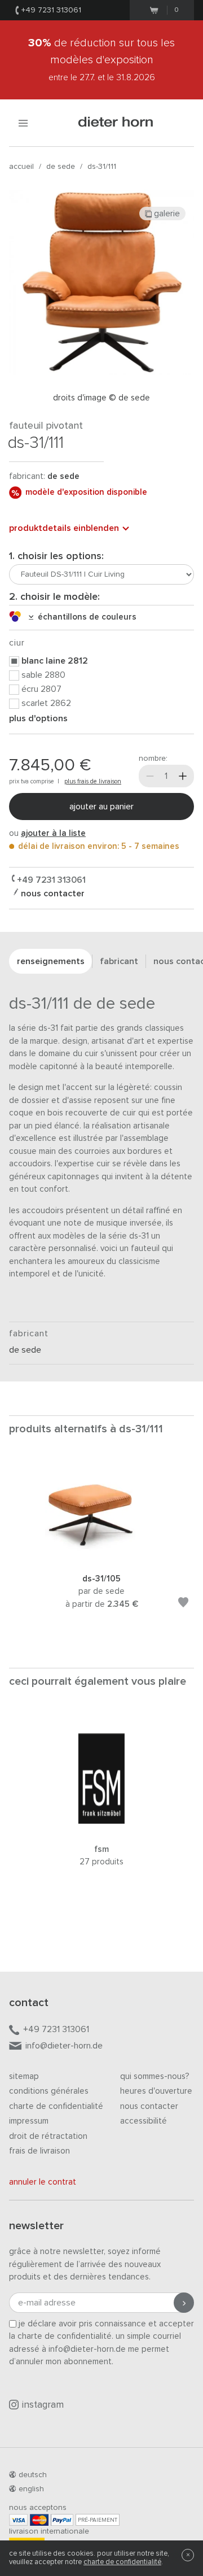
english (31, 2489)
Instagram (43, 2405)
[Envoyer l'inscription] (184, 2303)
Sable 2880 (43, 675)
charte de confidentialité (122, 2562)
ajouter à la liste (53, 833)
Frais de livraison (39, 2151)
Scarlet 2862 (46, 703)
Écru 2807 (41, 689)
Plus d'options (38, 718)
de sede (61, 167)
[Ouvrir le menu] (23, 123)
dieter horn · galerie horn (116, 123)
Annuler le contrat (43, 2182)
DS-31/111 (102, 167)
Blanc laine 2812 (55, 661)
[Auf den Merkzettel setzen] (183, 1604)
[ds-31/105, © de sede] (101, 1557)
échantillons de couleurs (85, 617)
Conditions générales (49, 2091)
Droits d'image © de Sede (101, 398)
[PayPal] (62, 2520)
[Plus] (183, 776)
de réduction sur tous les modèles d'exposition (101, 60)
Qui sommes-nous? (155, 2076)
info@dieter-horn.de (64, 2046)
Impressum (29, 2121)
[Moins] (150, 776)
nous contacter (52, 893)
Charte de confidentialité (56, 2106)
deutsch (33, 2475)
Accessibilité (144, 2121)
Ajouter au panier (101, 807)
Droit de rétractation (48, 2136)
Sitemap (24, 2076)
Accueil (21, 167)
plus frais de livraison (93, 781)
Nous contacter (149, 2106)
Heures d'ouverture (156, 2091)
